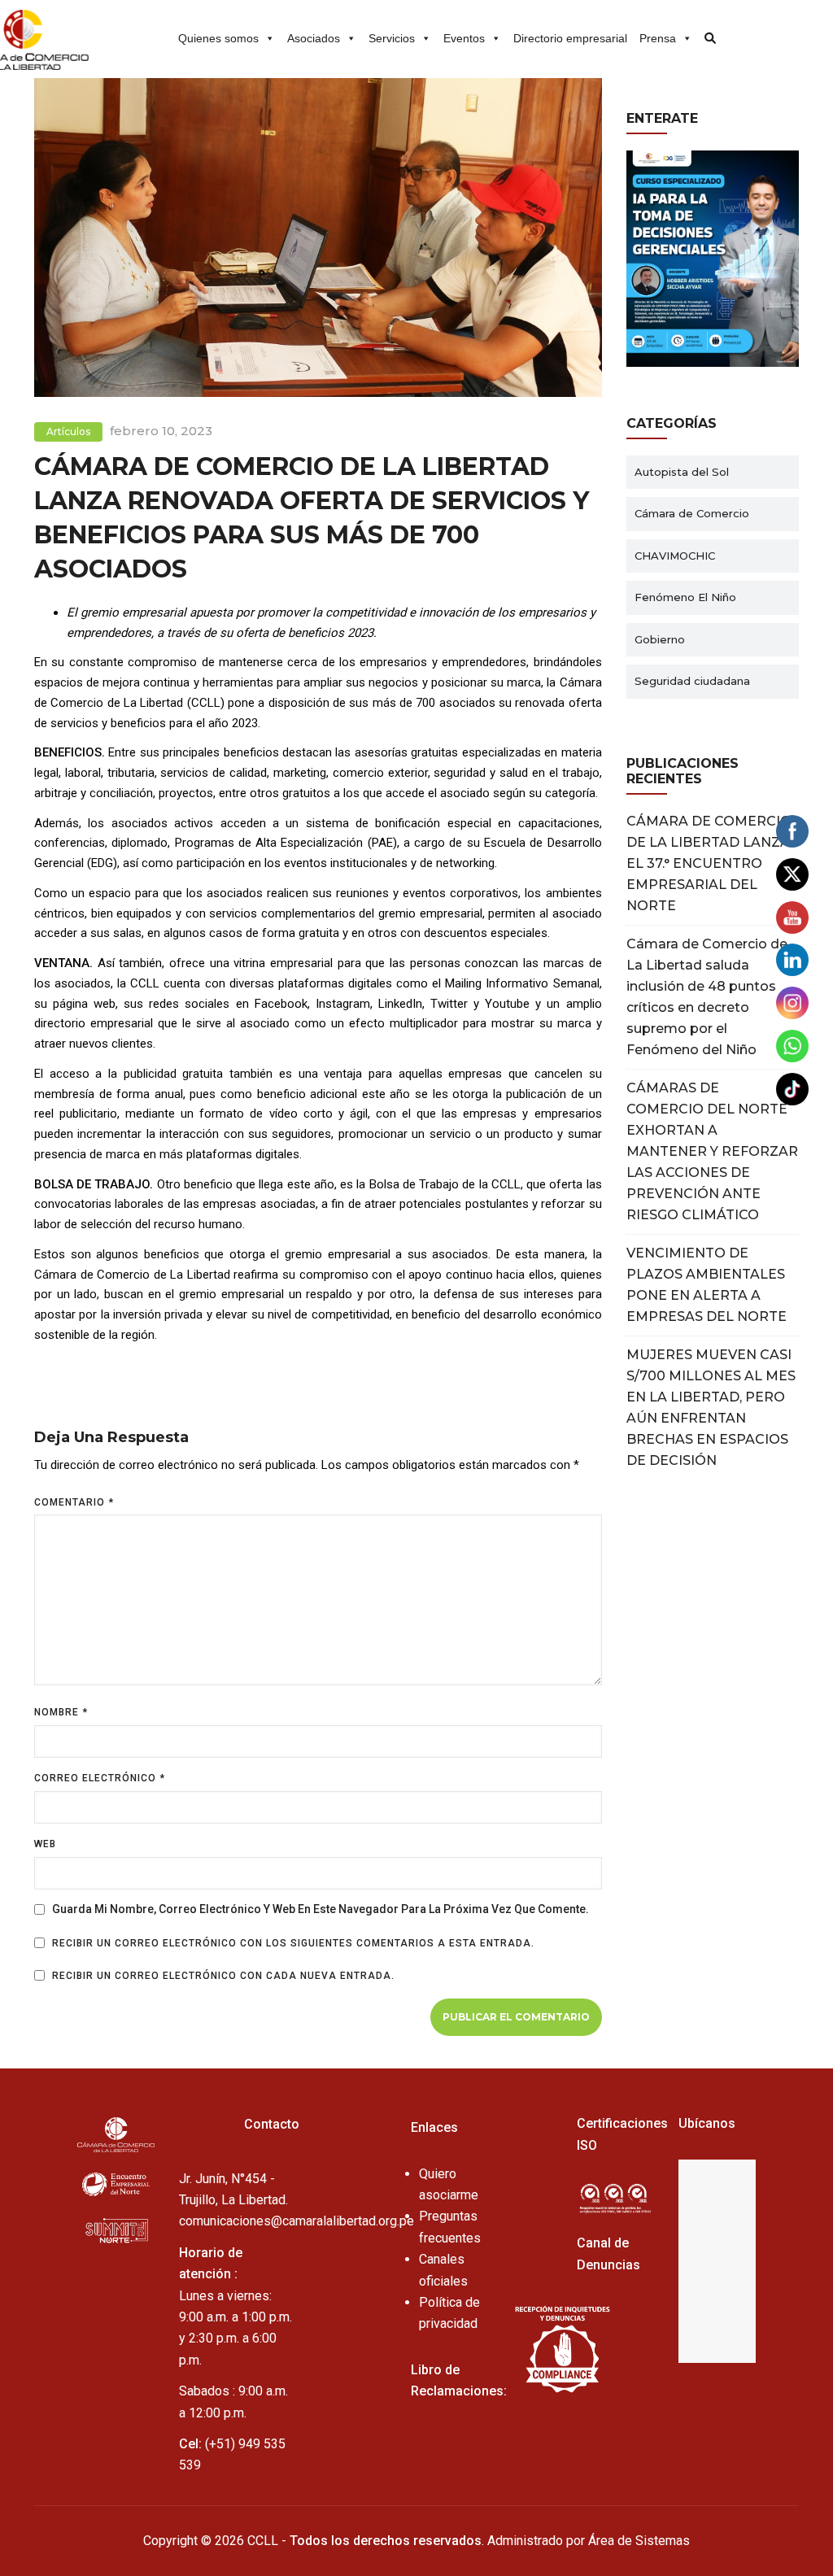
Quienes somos (218, 38)
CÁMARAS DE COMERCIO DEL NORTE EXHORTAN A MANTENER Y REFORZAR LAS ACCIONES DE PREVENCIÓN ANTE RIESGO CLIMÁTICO (712, 1151)
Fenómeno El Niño (685, 597)
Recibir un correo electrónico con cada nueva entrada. (223, 1976)
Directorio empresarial (570, 38)
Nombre (61, 1712)
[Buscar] (705, 33)
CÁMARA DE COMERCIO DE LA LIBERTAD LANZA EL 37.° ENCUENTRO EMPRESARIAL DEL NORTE (709, 863)
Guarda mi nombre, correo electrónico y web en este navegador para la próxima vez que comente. (321, 1909)
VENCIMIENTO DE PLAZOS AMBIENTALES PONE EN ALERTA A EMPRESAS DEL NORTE (707, 1285)
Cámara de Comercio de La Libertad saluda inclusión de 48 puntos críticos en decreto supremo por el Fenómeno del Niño (707, 997)
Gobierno (660, 639)
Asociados (314, 38)
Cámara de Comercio (692, 513)
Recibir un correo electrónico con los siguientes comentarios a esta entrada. (293, 1943)
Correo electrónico (100, 1778)
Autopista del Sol (682, 472)
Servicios (392, 38)
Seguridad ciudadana (692, 681)
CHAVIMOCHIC (675, 556)
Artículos (68, 432)
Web (45, 1844)
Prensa (658, 38)
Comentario (74, 1502)
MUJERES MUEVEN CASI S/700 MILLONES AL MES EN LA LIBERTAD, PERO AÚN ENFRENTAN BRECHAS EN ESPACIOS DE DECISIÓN (711, 1408)
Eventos (464, 38)
